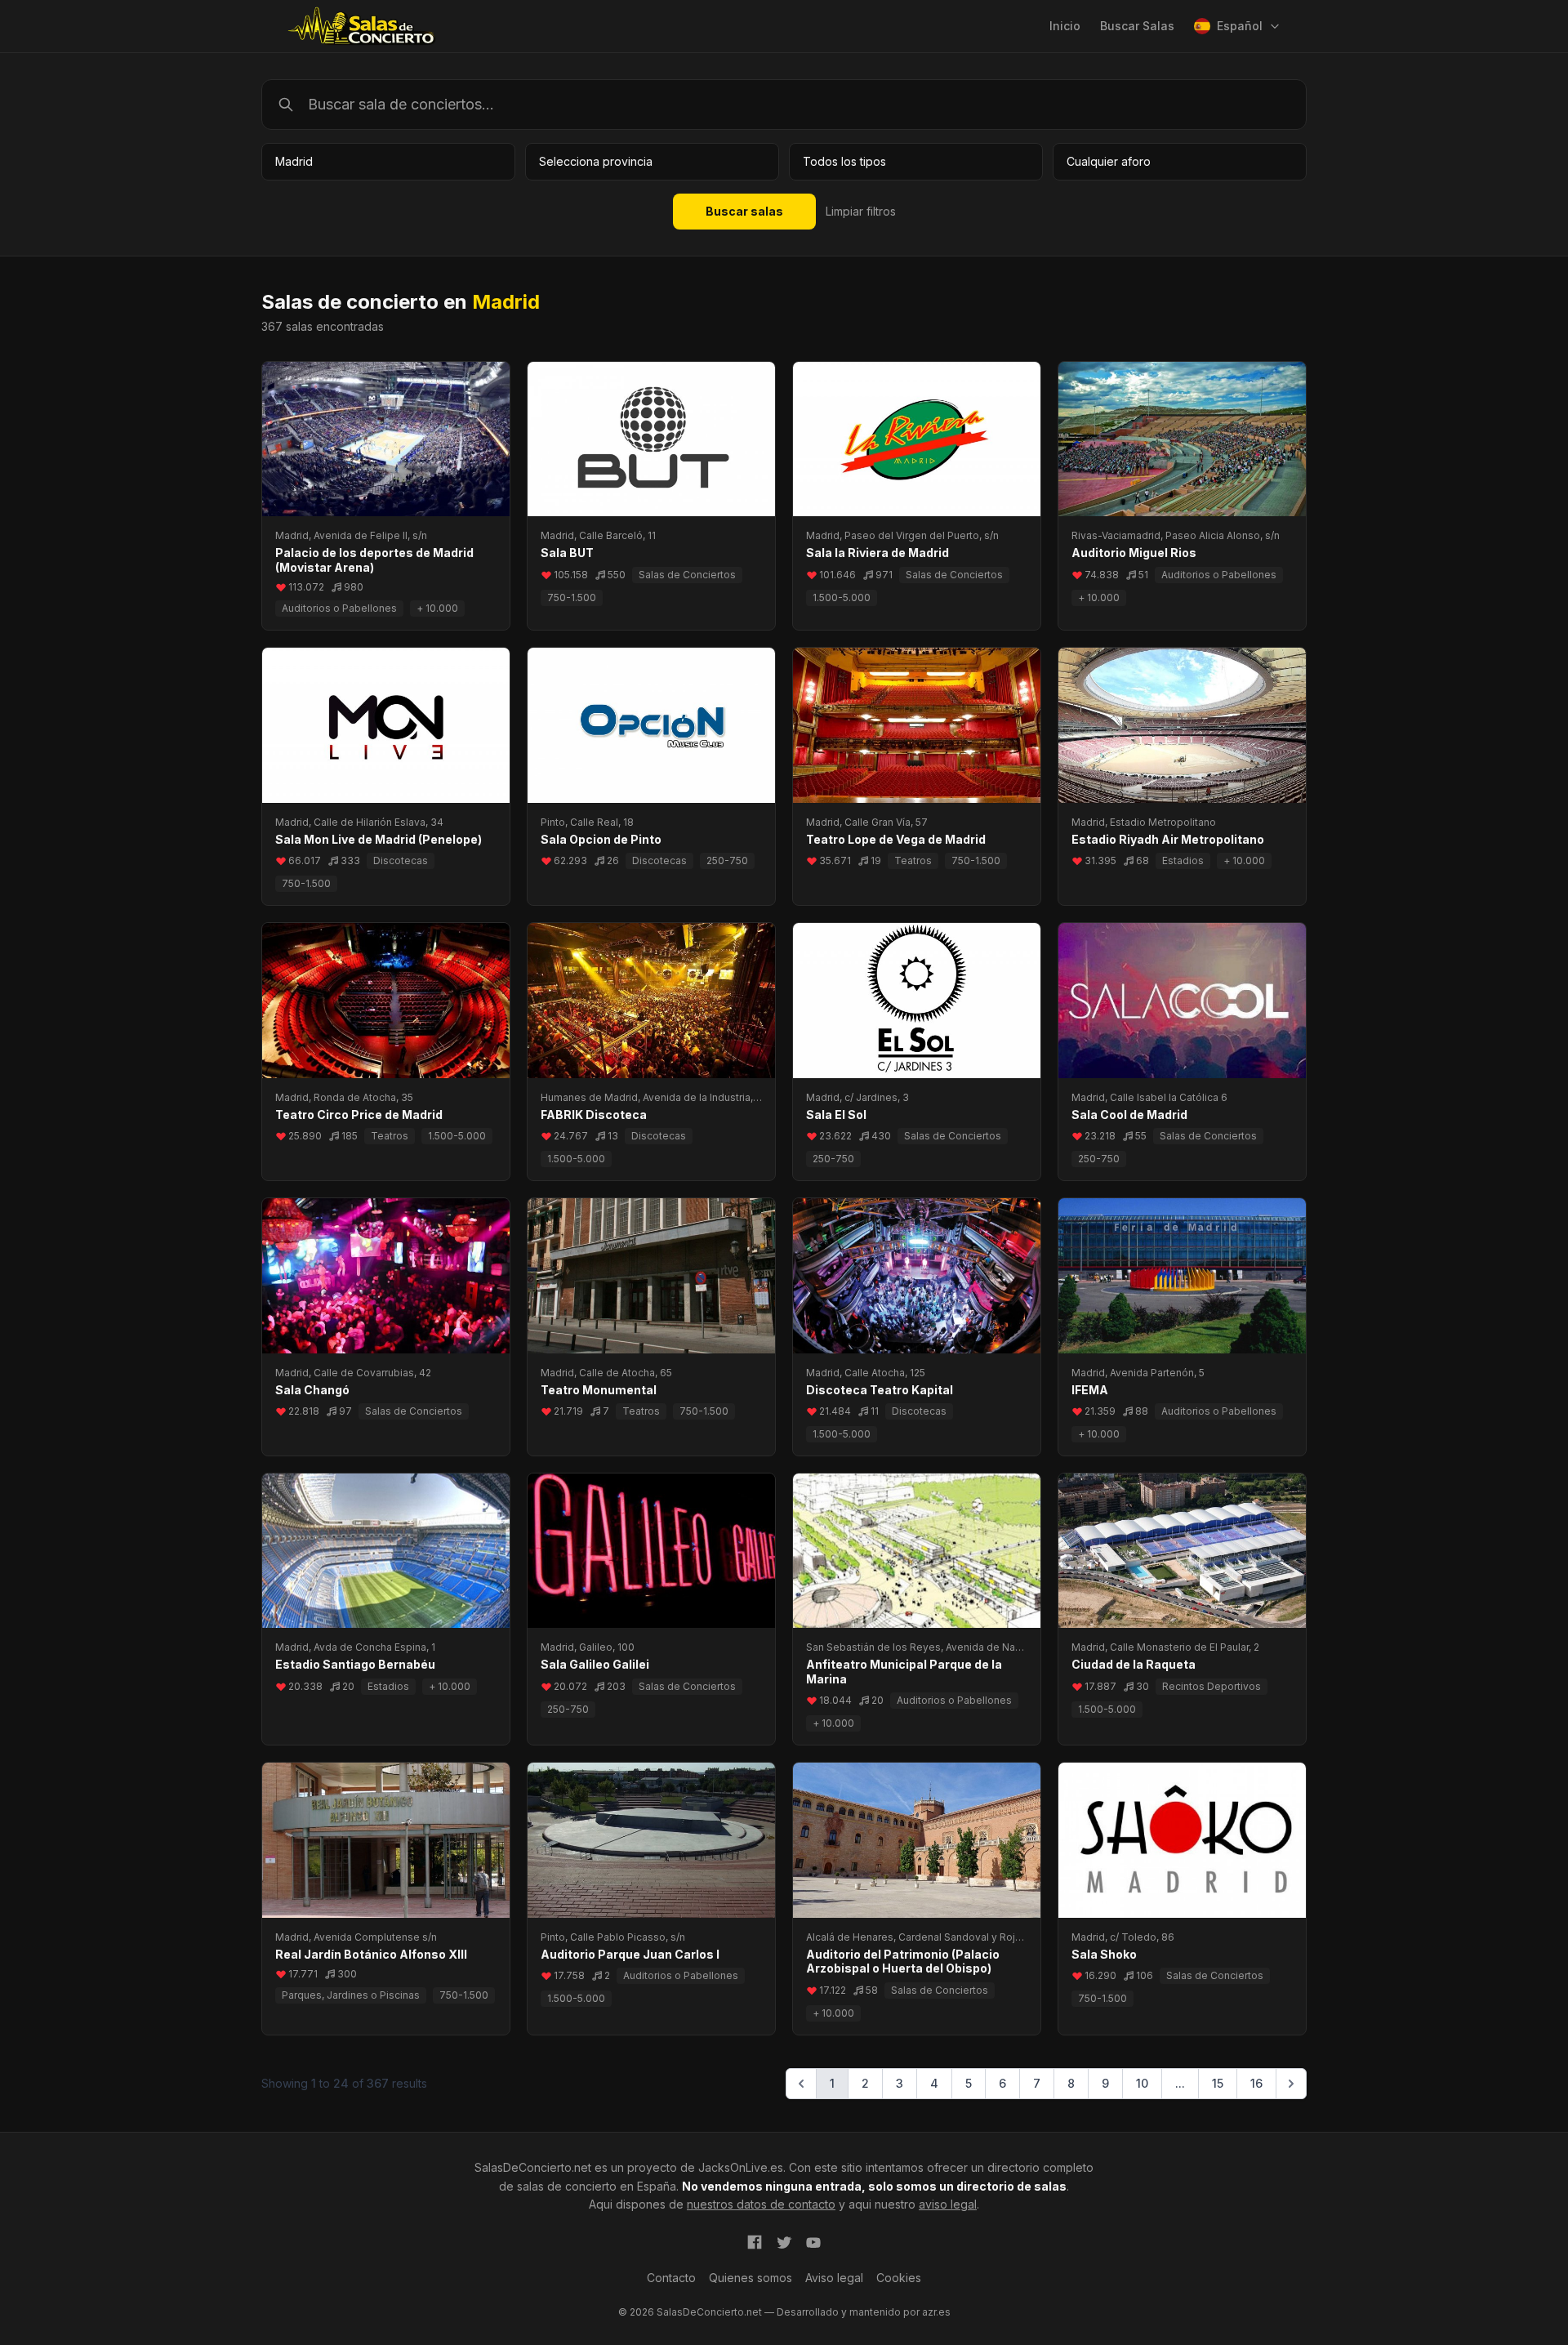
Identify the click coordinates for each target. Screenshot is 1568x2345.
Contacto (671, 2278)
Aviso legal (834, 2278)
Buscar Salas (1137, 26)
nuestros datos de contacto (761, 2204)
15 (1218, 2083)
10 (1142, 2083)
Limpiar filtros (861, 211)
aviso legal (948, 2204)
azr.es (936, 2312)
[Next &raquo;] (1291, 2084)
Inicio (1065, 26)
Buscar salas (744, 211)
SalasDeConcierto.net (533, 2167)
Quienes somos (751, 2278)
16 (1256, 2083)
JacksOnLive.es (741, 2167)
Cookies (899, 2278)
